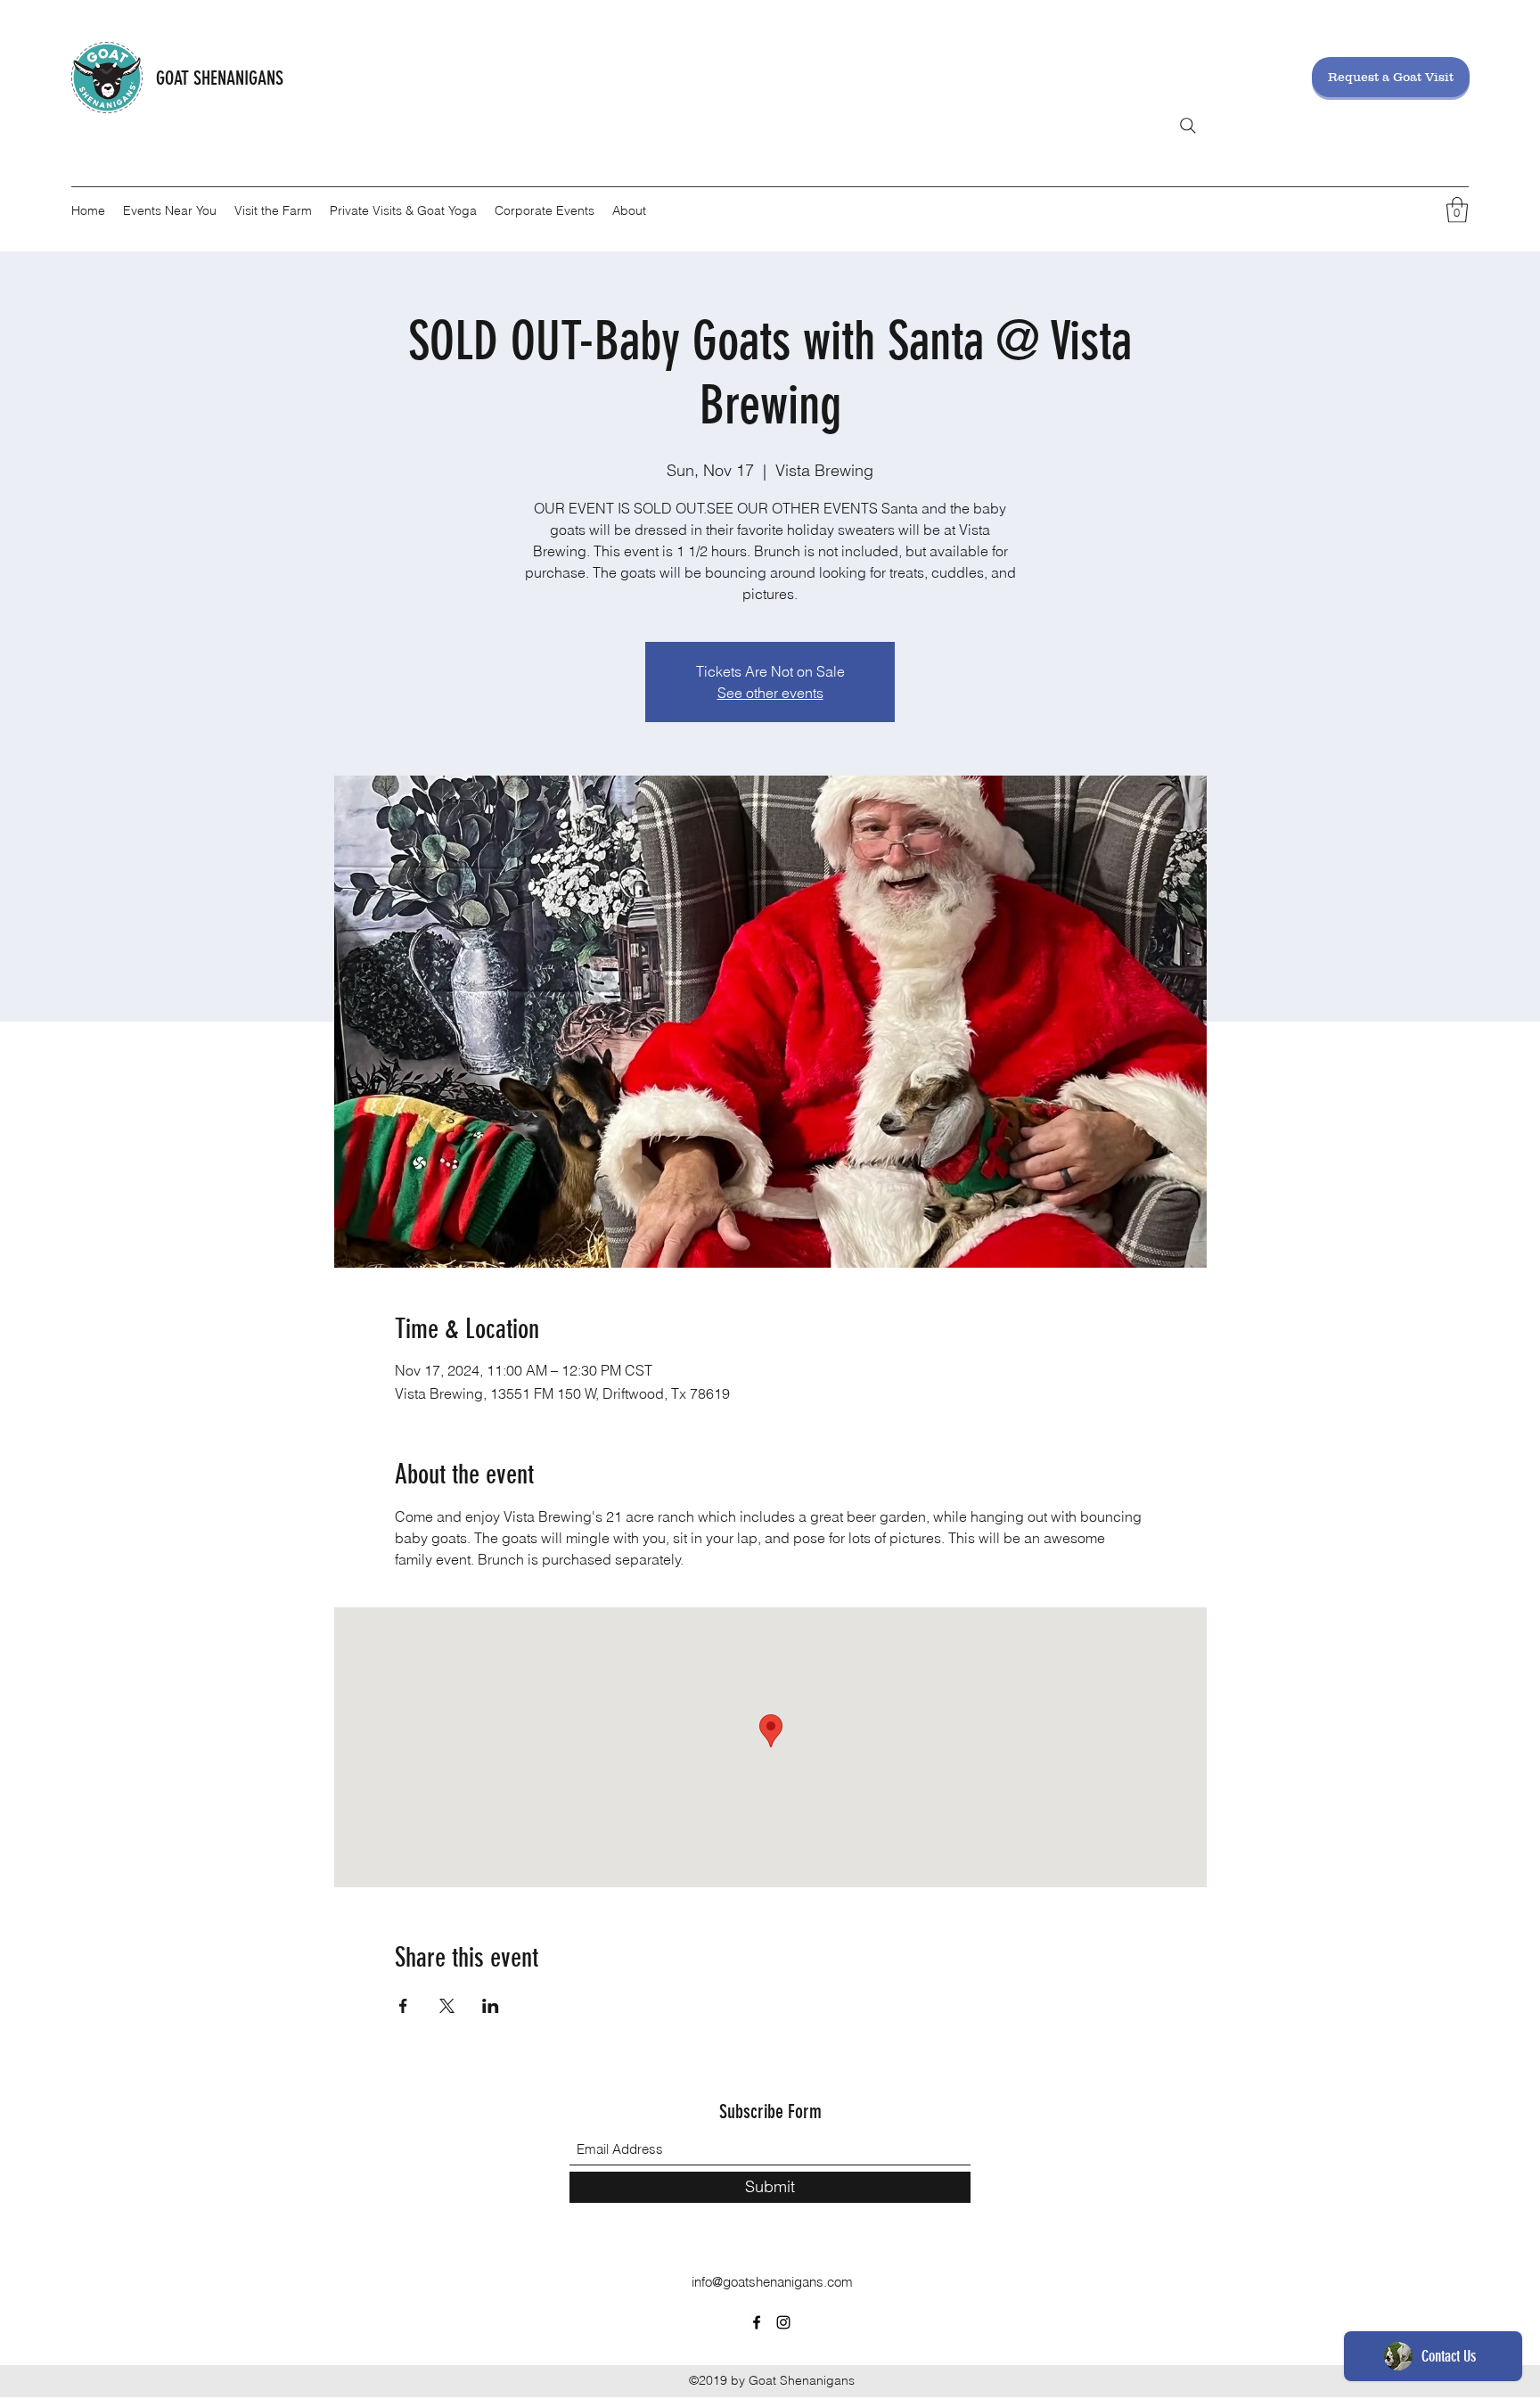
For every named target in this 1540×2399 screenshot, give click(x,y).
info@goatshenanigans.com (772, 2282)
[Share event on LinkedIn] (491, 2006)
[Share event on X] (447, 2006)
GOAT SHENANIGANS (220, 78)
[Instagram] (783, 2322)
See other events (770, 693)
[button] (1457, 210)
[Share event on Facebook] (403, 2006)
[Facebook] (757, 2322)
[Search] (1188, 126)
